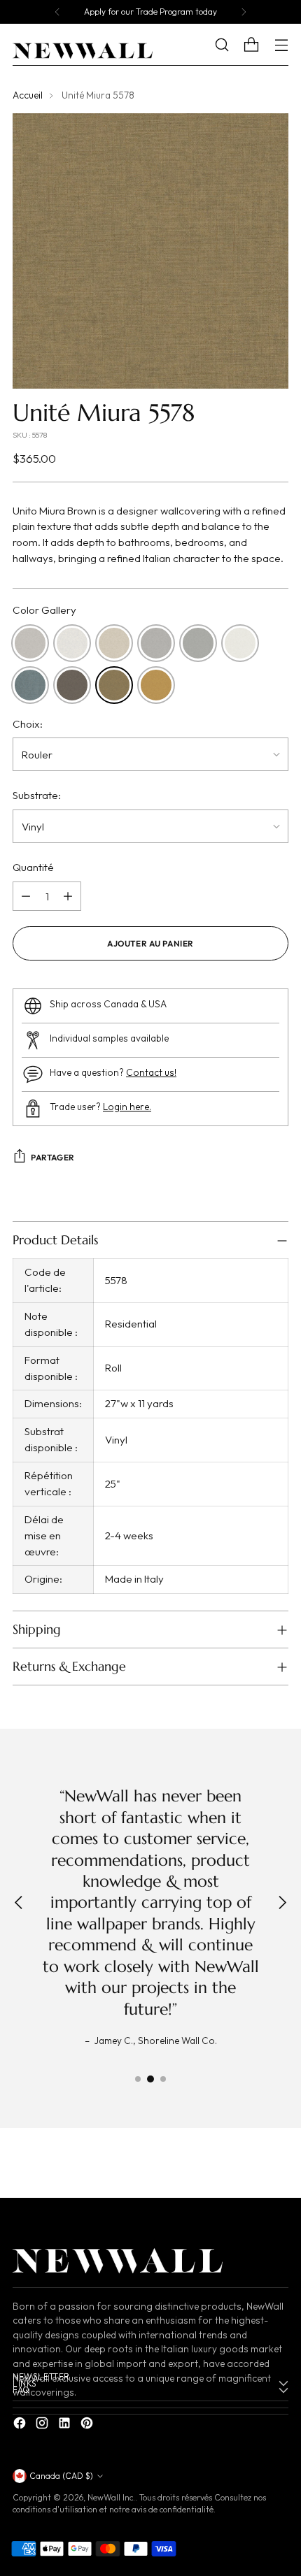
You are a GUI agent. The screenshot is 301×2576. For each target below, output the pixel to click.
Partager (53, 1157)
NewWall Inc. (111, 2497)
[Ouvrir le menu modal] (281, 45)
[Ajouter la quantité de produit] (68, 896)
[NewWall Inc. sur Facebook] (21, 2425)
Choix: (28, 724)
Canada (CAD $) (61, 2476)
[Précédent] (57, 12)
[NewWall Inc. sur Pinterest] (88, 2425)
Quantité (33, 867)
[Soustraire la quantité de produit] (26, 896)
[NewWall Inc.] (83, 51)
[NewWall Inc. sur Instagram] (43, 2425)
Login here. (127, 1107)
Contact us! (151, 1072)
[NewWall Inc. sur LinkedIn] (66, 2425)
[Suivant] (244, 12)
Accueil (28, 95)
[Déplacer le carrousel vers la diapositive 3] (163, 2079)
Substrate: (37, 795)
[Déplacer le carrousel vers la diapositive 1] (138, 2079)
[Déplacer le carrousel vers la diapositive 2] (150, 2079)
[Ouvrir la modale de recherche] (232, 45)
